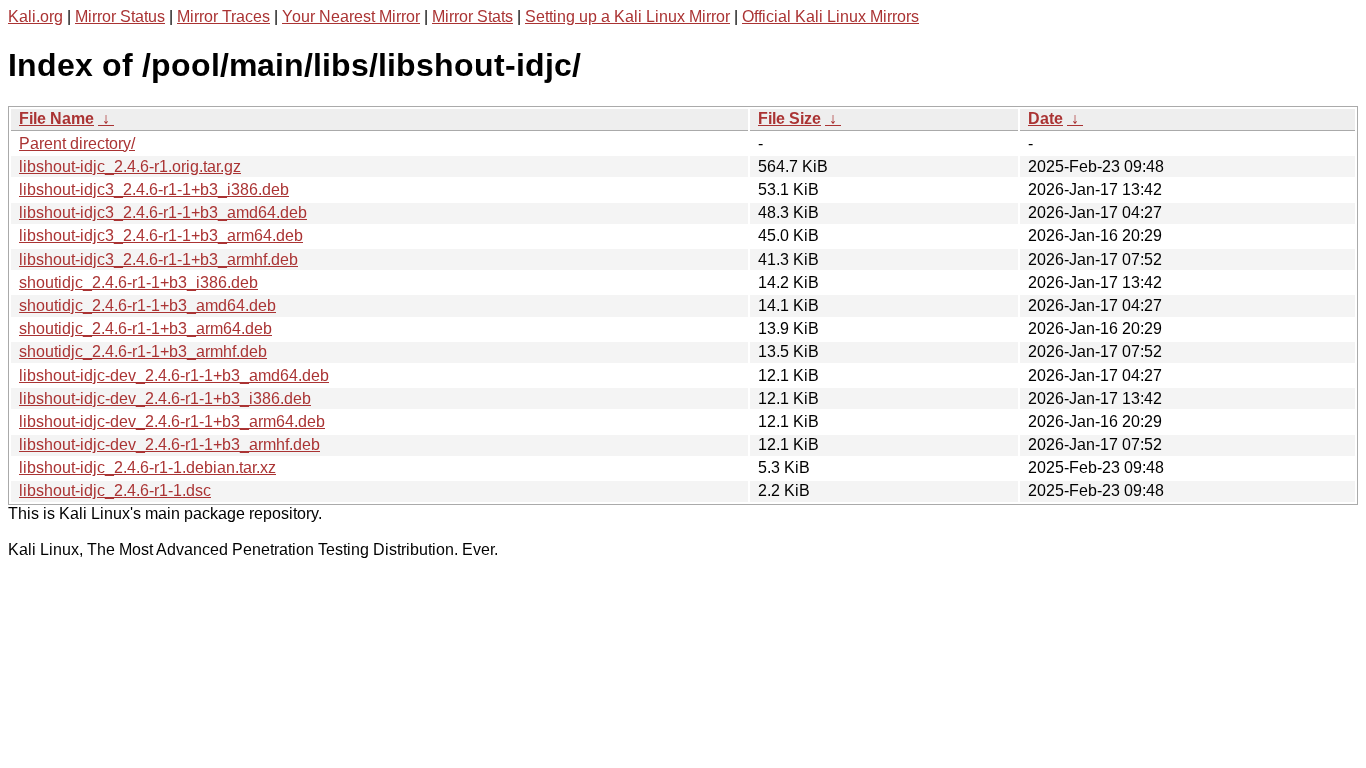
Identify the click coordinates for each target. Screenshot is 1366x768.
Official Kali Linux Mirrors (830, 16)
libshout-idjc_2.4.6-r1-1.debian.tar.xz (147, 467)
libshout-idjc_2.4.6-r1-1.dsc (115, 490)
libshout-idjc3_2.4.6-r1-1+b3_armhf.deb (158, 259)
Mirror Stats (472, 16)
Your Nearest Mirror (351, 16)
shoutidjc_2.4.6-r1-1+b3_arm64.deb (145, 328)
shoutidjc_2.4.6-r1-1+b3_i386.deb (138, 282)
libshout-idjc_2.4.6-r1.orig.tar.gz (130, 166)
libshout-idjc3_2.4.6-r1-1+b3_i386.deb (154, 189)
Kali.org (35, 16)
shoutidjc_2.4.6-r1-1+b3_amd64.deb (147, 305)
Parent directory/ (77, 143)
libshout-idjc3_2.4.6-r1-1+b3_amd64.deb (163, 212)
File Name (56, 118)
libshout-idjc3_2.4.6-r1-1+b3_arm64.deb (161, 235)
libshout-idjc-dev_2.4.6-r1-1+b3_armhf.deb (169, 444)
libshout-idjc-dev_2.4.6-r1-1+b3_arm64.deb (172, 421)
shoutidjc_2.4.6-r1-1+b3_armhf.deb (143, 351)
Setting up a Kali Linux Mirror (627, 16)
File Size (789, 118)
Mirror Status (120, 16)
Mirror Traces (223, 16)
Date (1045, 118)
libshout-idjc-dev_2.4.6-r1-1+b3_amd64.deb (174, 375)
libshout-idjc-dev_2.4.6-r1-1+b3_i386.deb (165, 398)
